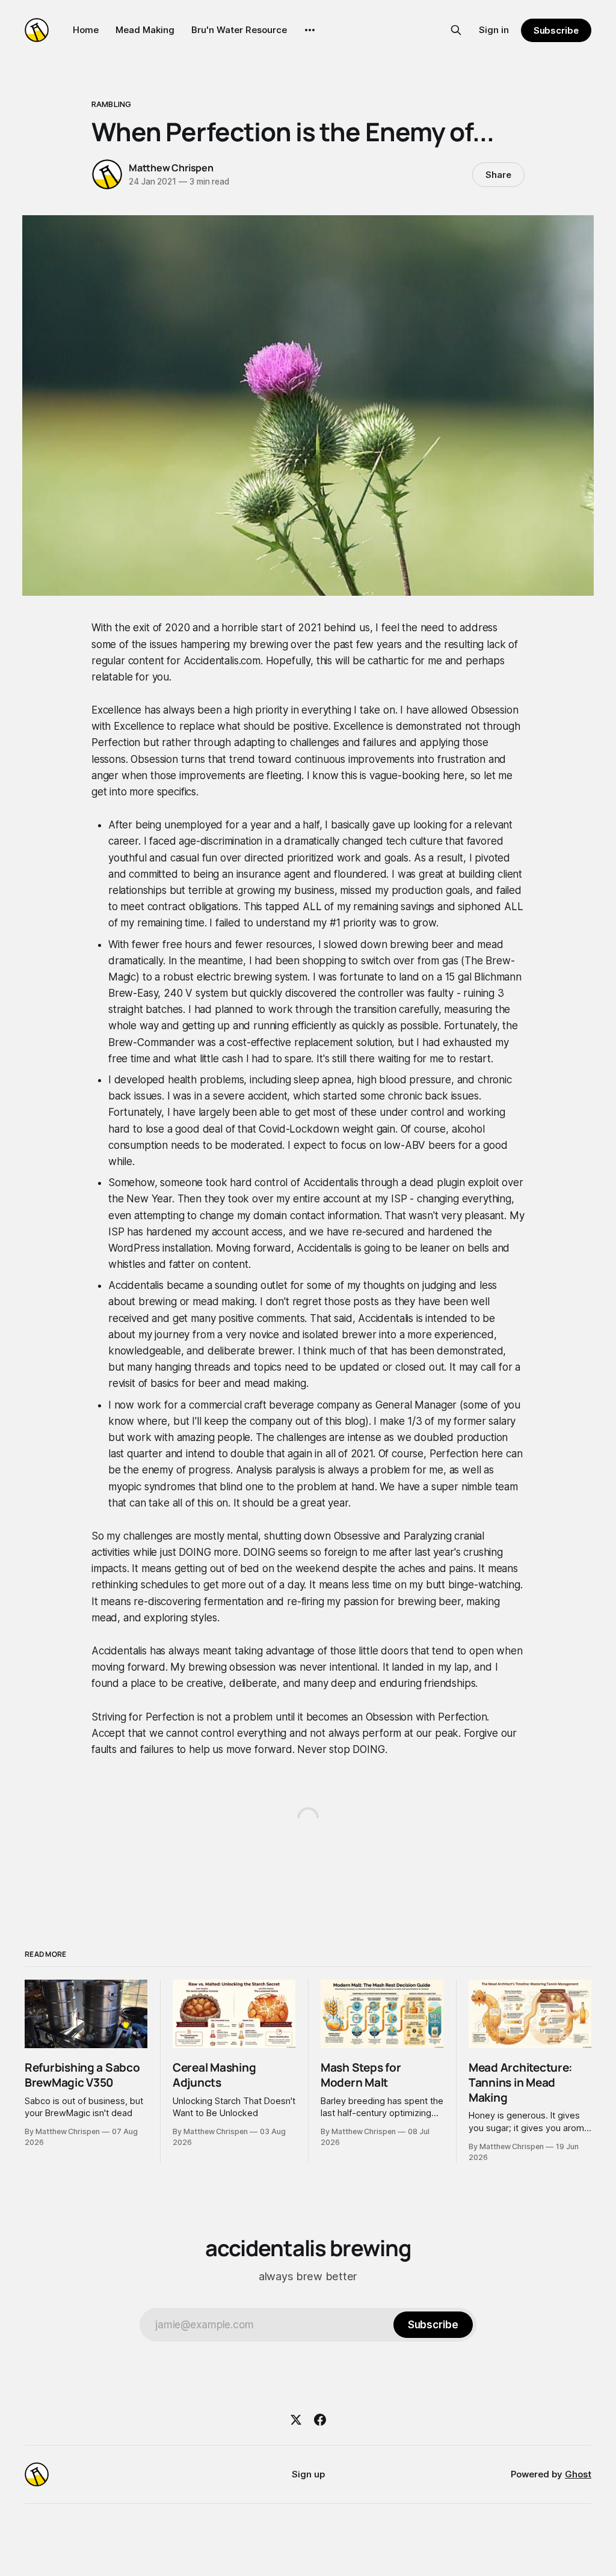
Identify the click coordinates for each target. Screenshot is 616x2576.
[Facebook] (320, 2420)
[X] (296, 2420)
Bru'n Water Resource (239, 30)
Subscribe (556, 30)
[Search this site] (456, 30)
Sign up (308, 2474)
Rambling (111, 104)
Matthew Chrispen (171, 168)
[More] (310, 30)
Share (498, 175)
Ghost (578, 2474)
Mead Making (145, 30)
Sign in (494, 30)
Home (86, 30)
